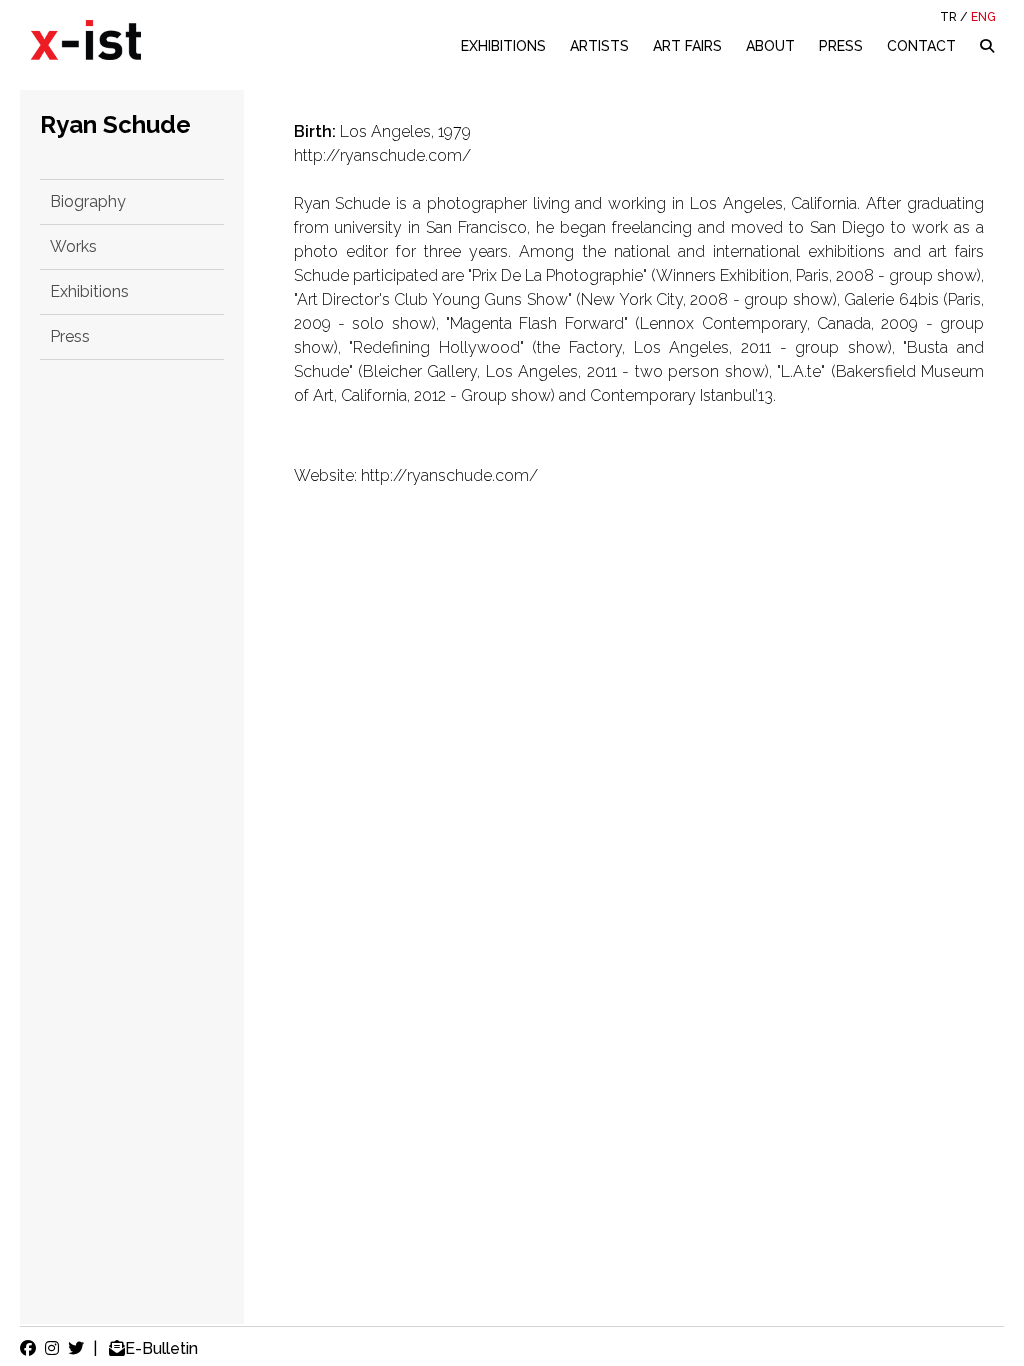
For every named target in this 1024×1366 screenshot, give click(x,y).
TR (948, 17)
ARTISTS (599, 46)
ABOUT (770, 46)
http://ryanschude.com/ (382, 155)
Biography (88, 201)
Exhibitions (89, 291)
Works (73, 246)
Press (70, 336)
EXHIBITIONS (503, 46)
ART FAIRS (687, 46)
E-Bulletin (161, 1348)
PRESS (841, 46)
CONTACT (921, 46)
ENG (983, 17)
